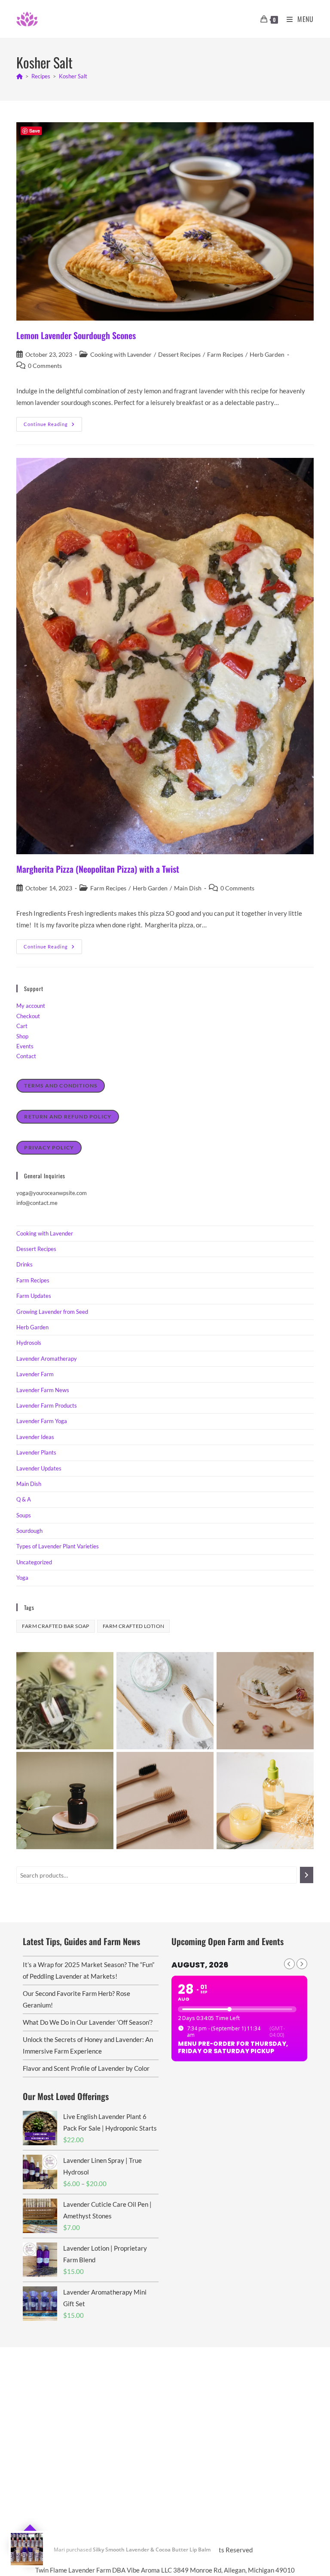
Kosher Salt (73, 76)
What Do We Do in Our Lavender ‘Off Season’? (88, 2022)
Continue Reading (53, 426)
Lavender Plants (36, 1452)
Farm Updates (34, 1296)
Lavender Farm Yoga (42, 1421)
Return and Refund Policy (68, 1117)
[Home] (20, 76)
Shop (22, 1036)
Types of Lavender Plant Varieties (58, 1546)
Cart (22, 1026)
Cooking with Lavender (121, 354)
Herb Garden (267, 354)
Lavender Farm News (43, 1390)
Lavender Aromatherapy (47, 1359)
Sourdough (29, 1531)
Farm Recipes (225, 354)
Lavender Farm (35, 1374)
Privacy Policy (49, 1147)
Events (25, 1046)
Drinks (24, 1264)
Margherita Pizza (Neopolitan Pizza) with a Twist (98, 869)
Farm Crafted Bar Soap (55, 1626)
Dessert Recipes (179, 354)
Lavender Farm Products (47, 1405)
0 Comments (45, 366)
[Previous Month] (289, 1964)
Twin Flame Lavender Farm (156, 2550)
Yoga (22, 1578)
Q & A (24, 1499)
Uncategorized (34, 1562)
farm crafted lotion (134, 1626)
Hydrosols (29, 1343)
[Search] (307, 1875)
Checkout (28, 1016)
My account (31, 1006)
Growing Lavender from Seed (52, 1312)
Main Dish (188, 888)
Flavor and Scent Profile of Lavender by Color (86, 2068)
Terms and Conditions (61, 1086)
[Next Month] (302, 1964)
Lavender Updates (39, 1468)
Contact (26, 1056)
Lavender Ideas (35, 1437)
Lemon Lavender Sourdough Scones (76, 335)
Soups (24, 1515)
